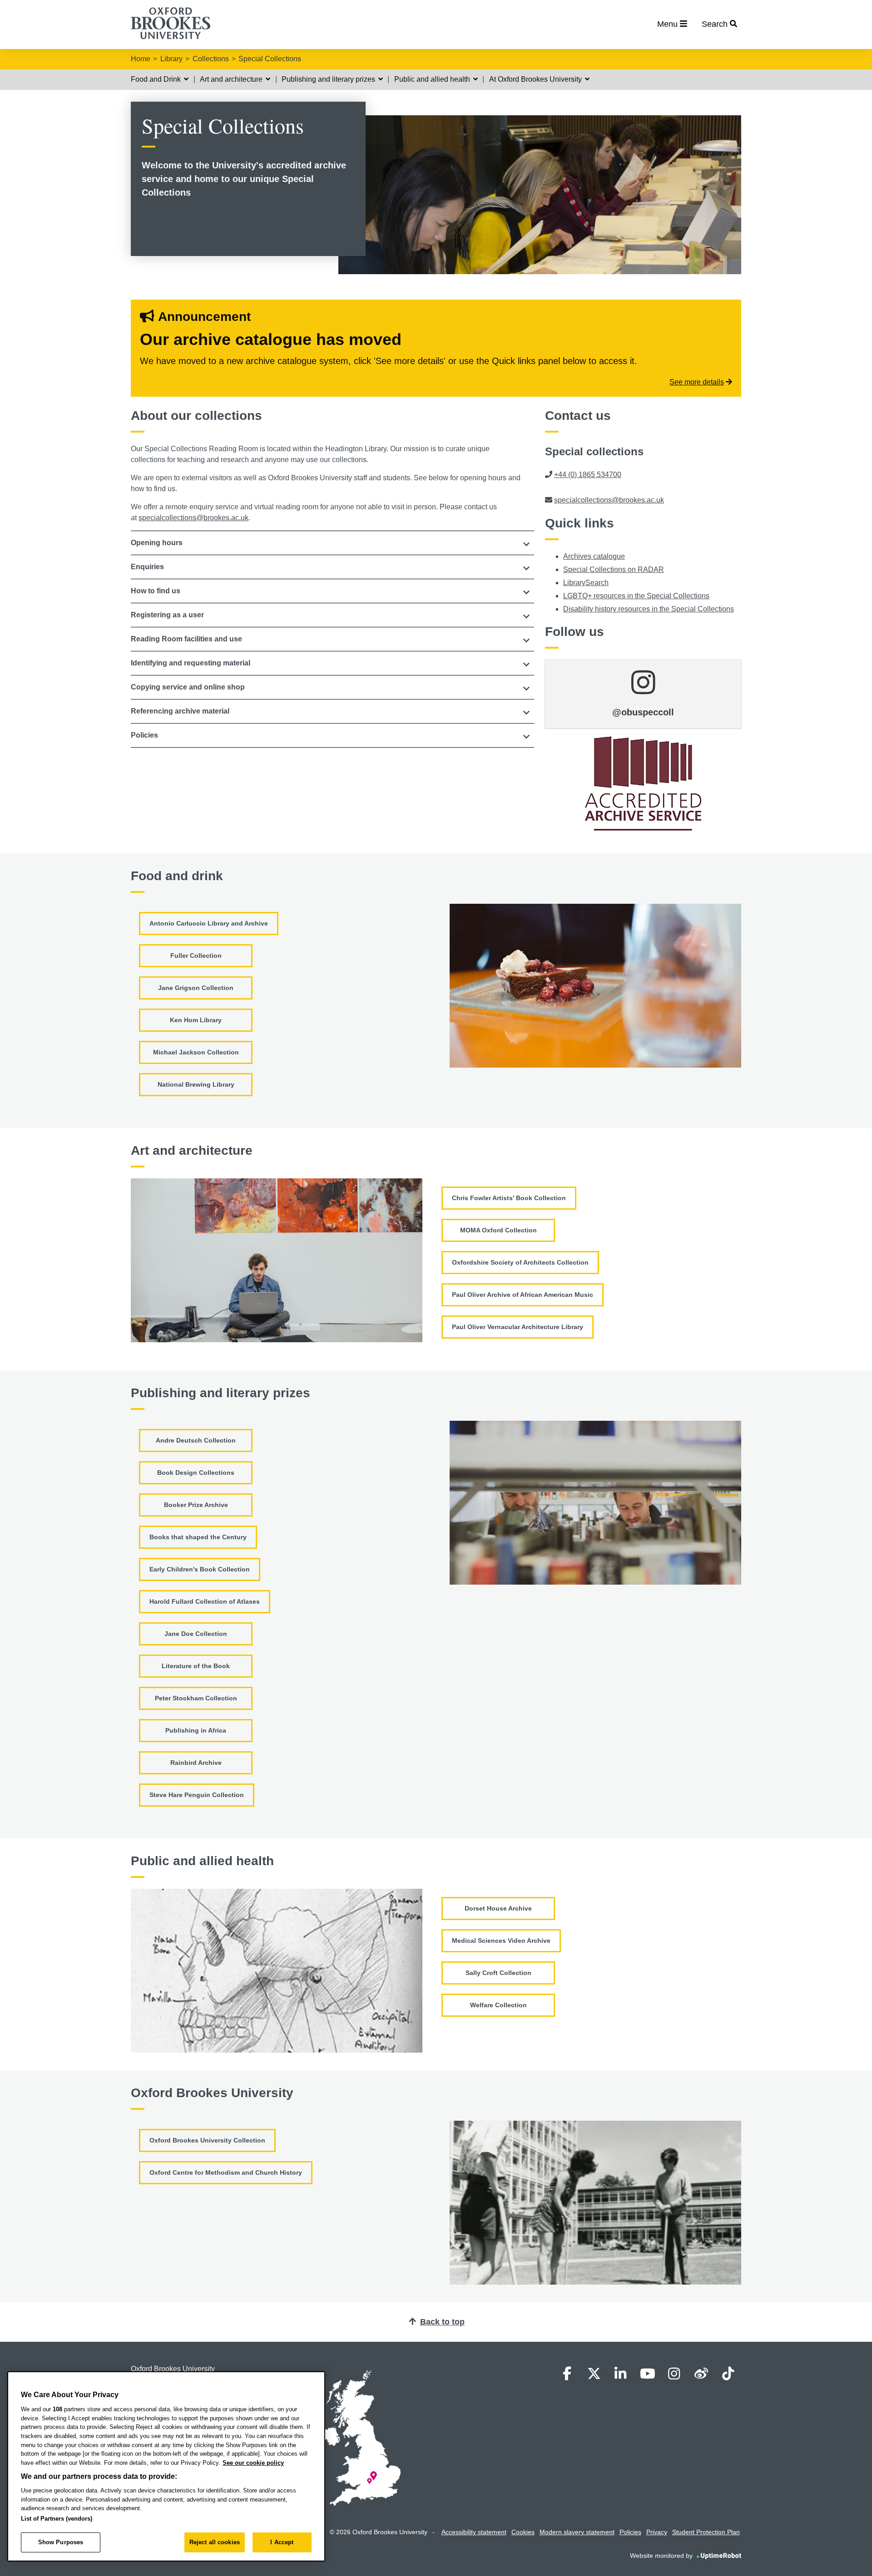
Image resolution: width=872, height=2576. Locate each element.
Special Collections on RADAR (614, 569)
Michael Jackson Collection (196, 1052)
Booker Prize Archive (196, 1505)
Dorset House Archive (498, 1908)
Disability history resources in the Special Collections (649, 609)
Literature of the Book (196, 1666)
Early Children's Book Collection (200, 1569)
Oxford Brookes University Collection (207, 2140)
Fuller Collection (196, 956)
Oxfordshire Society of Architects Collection (520, 1262)
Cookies (523, 2532)
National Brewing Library (196, 1084)
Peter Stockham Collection (196, 1698)
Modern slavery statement (577, 2532)
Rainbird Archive (196, 1763)
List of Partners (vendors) (57, 2519)
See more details (697, 382)
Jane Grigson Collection (196, 988)
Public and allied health (433, 79)
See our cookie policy (253, 2463)
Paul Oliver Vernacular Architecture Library (518, 1327)
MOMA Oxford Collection (498, 1230)
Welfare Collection (498, 2005)
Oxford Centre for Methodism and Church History (226, 2172)
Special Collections (270, 59)
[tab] (332, 543)
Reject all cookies (215, 2542)
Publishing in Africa (196, 1730)
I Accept (282, 2542)
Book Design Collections (196, 1473)
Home (141, 59)
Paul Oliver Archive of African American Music (523, 1295)
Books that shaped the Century (198, 1537)
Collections (211, 59)
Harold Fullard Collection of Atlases (205, 1601)
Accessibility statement (474, 2532)
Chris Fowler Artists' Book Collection (509, 1198)
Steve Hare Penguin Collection (197, 1795)
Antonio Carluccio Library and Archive (209, 923)
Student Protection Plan (706, 2532)
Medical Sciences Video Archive (501, 1941)
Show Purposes (61, 2542)
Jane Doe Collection (196, 1634)
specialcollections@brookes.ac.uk (193, 518)
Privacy (657, 2532)
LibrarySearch (586, 583)
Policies (630, 2532)
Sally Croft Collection (498, 1973)
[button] (332, 543)
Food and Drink (157, 79)
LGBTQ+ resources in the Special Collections (636, 596)
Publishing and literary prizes (329, 79)
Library (171, 59)
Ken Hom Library (196, 1020)
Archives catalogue (594, 556)
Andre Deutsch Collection (196, 1440)
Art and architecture (232, 79)
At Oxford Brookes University (536, 79)
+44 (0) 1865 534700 (588, 475)
